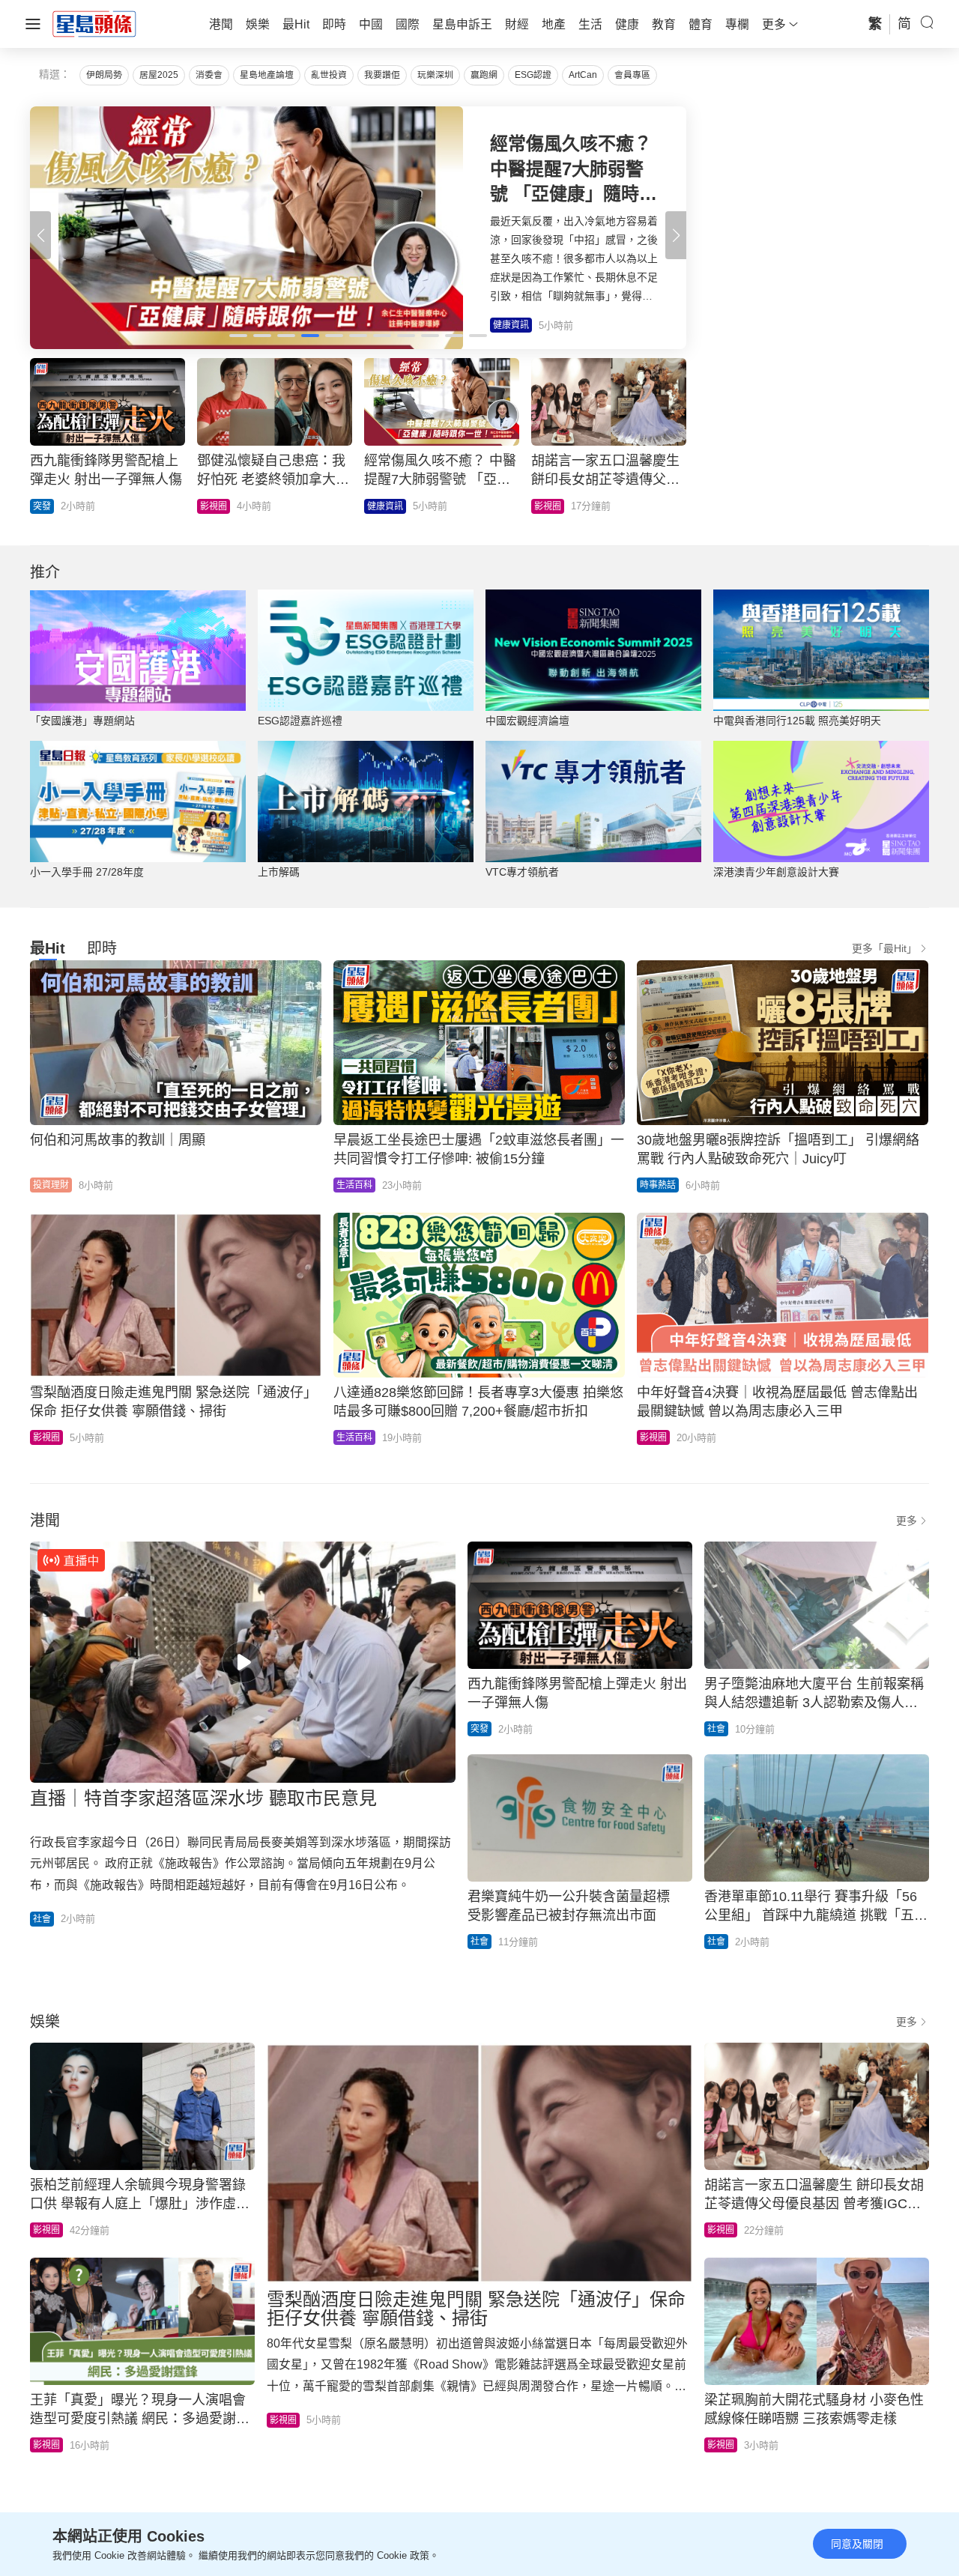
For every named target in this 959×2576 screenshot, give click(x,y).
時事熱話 (218, 506)
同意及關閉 (857, 2544)
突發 (479, 1729)
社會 (42, 1919)
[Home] (94, 23)
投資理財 (51, 1185)
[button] (676, 235)
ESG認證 (533, 75)
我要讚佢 (382, 75)
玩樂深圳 (435, 75)
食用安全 (552, 506)
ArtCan (583, 75)
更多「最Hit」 (884, 948)
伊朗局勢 (104, 75)
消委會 (209, 75)
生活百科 (51, 506)
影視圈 (46, 1437)
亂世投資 (329, 75)
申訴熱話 (385, 506)
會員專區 (632, 75)
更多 (907, 1521)
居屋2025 (159, 75)
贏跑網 (484, 75)
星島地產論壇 (267, 75)
